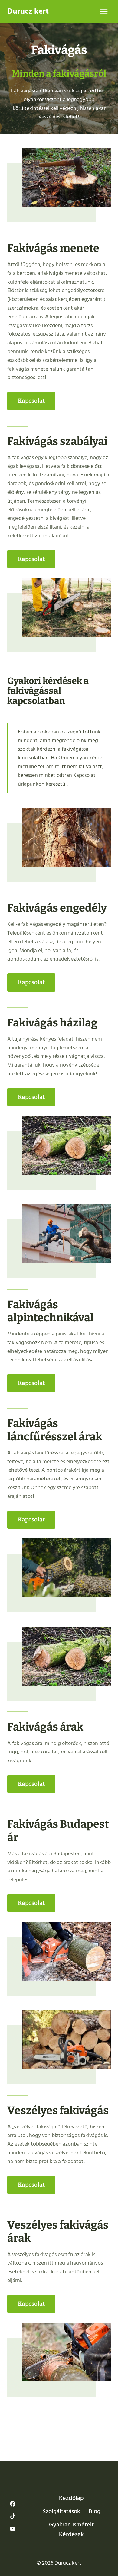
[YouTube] (13, 2529)
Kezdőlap (71, 2498)
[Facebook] (13, 2504)
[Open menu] (104, 11)
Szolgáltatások (61, 2511)
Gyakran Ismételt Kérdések (71, 2529)
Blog (95, 2511)
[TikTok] (13, 2516)
